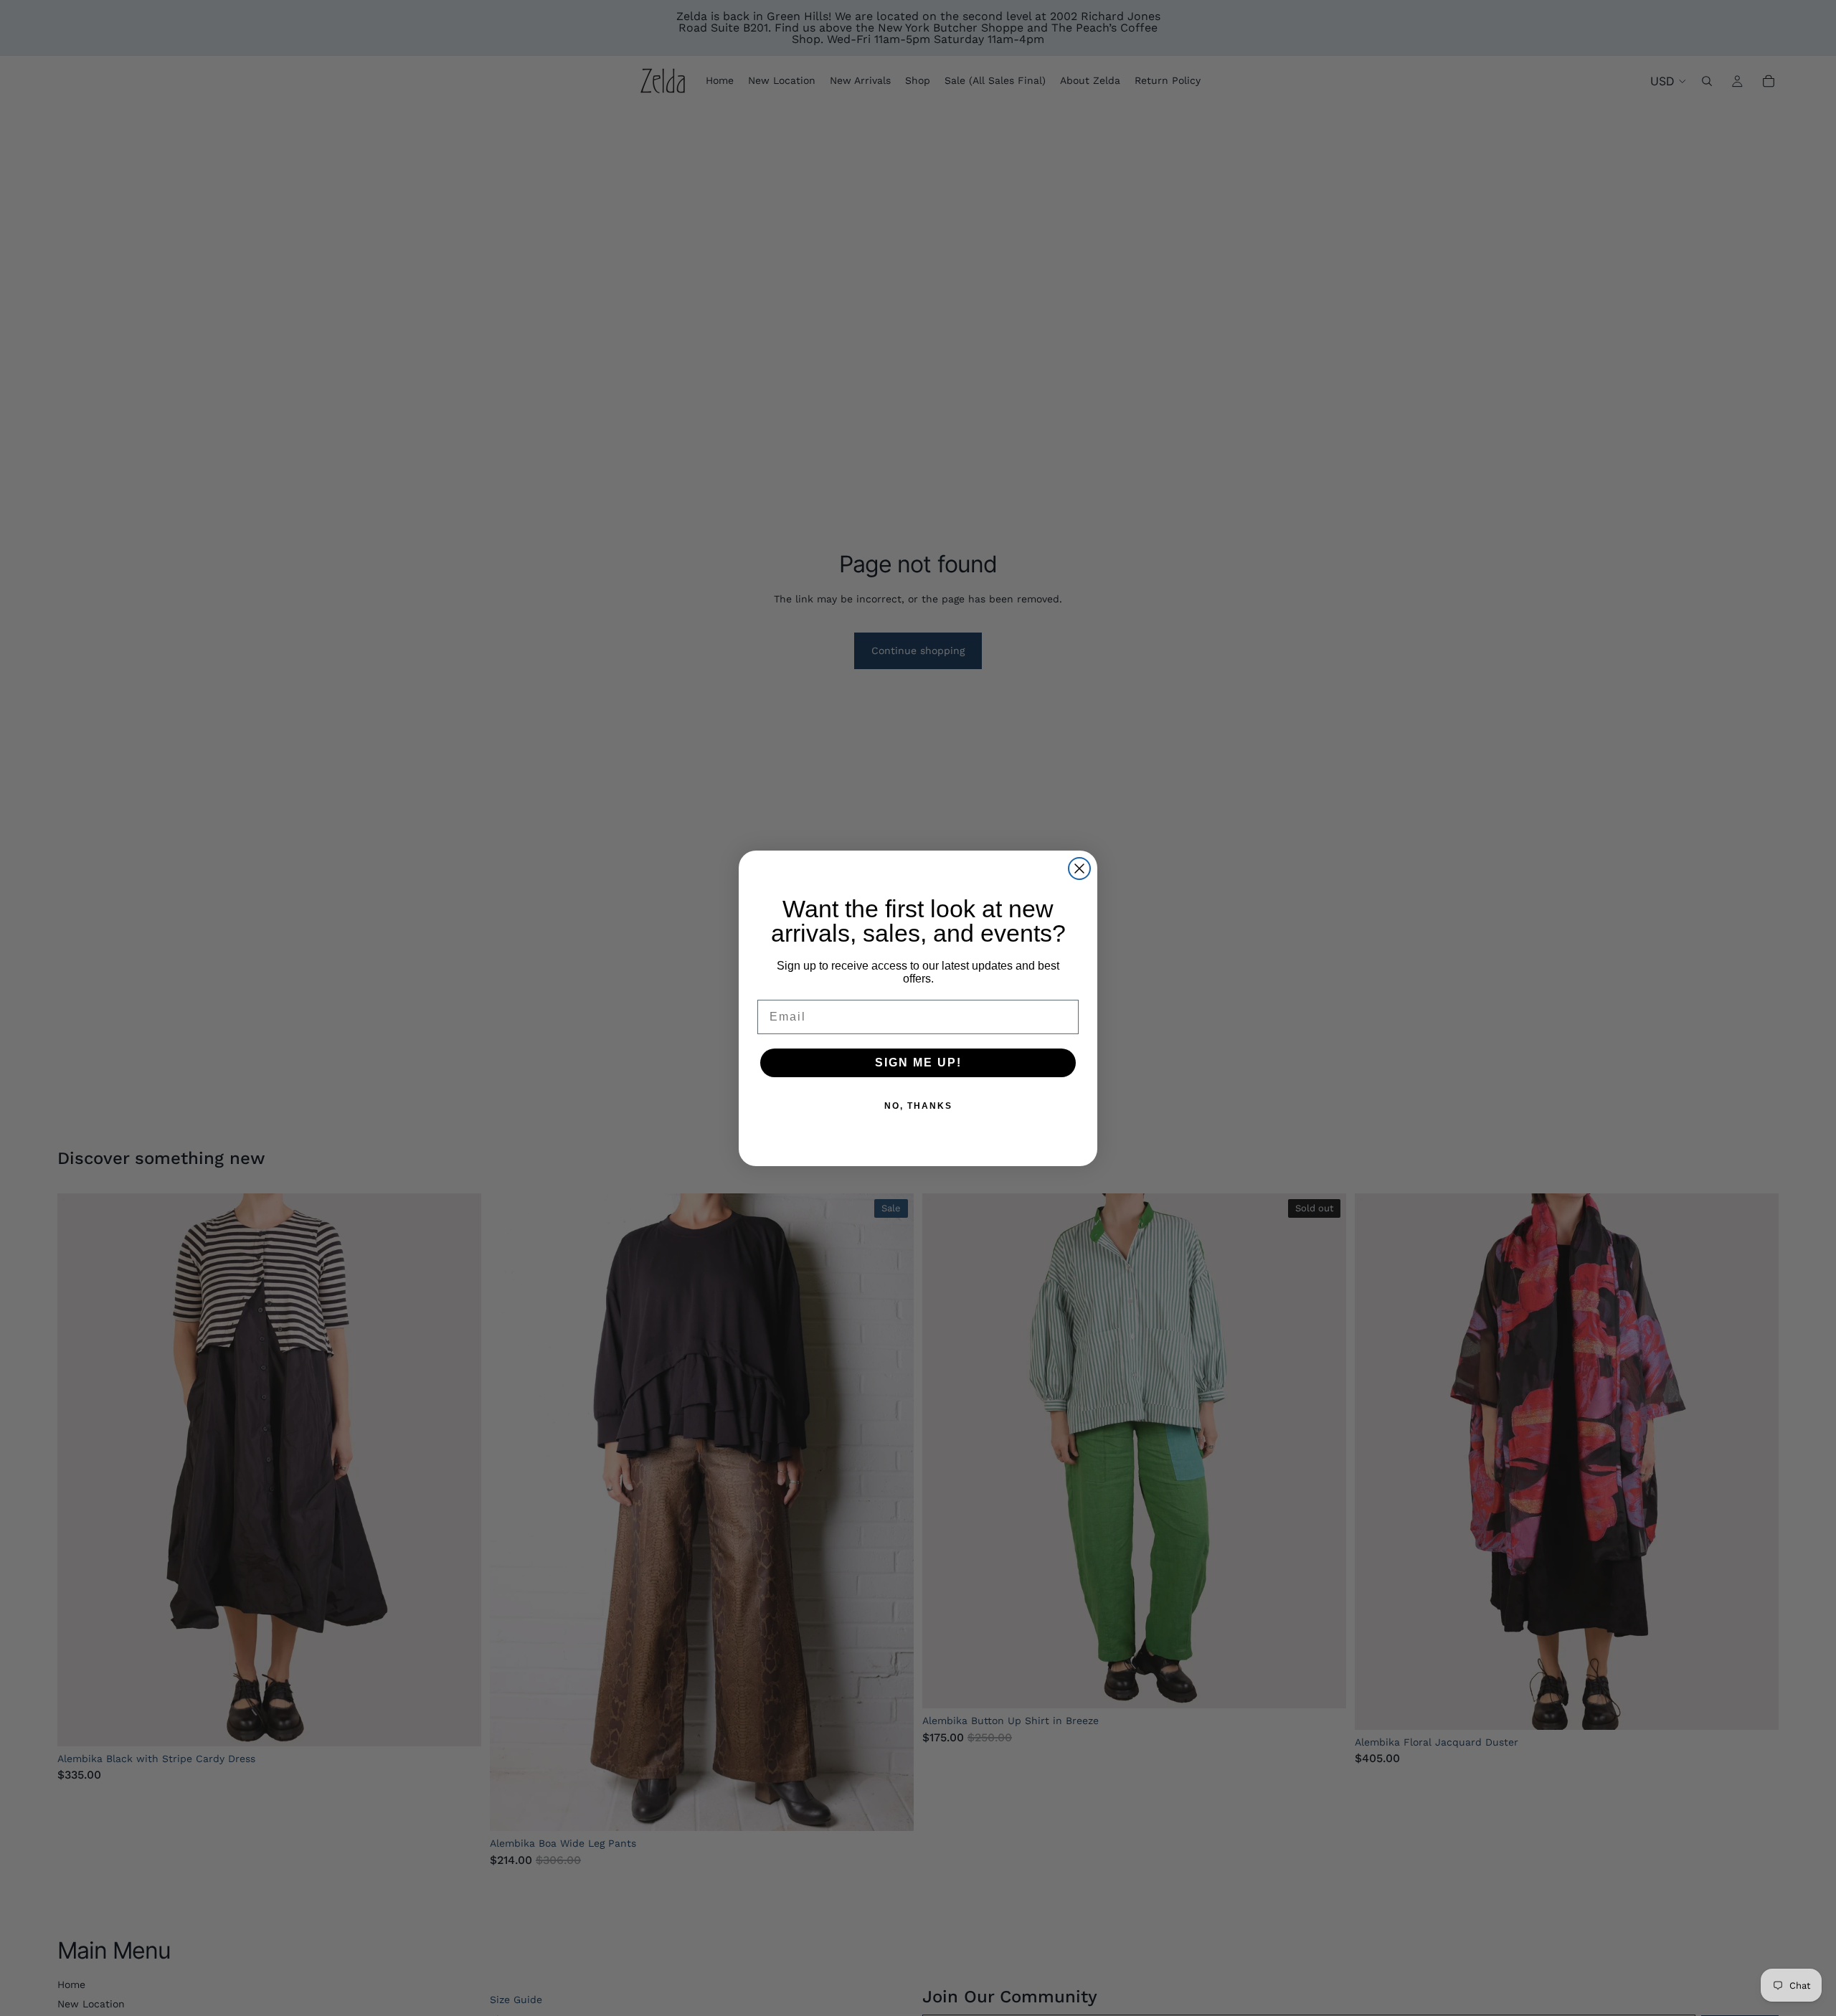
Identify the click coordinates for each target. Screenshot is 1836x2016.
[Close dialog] (1079, 869)
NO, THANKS (918, 1106)
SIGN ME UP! (918, 1063)
